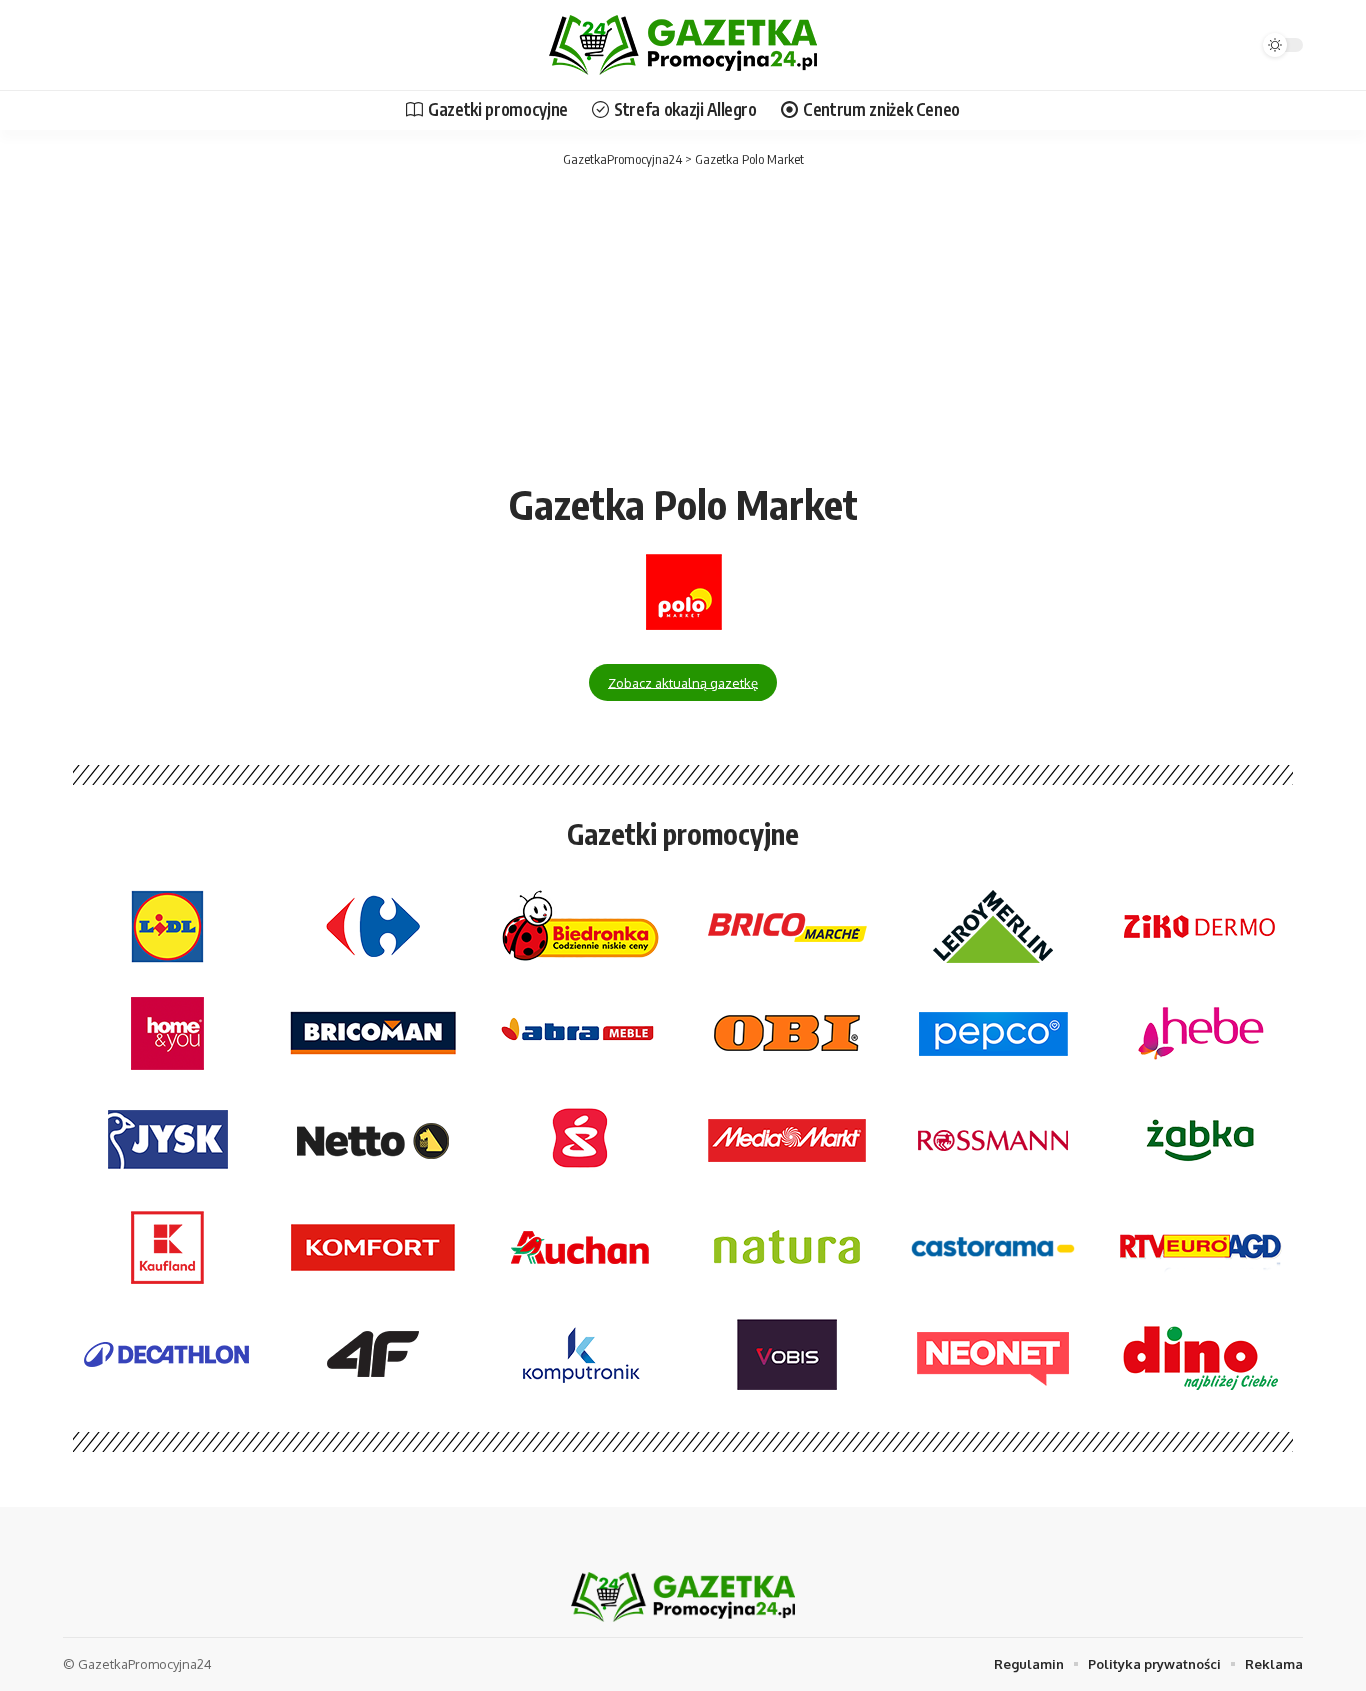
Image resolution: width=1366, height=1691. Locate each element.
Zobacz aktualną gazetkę (683, 682)
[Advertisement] (683, 320)
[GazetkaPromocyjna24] (683, 45)
